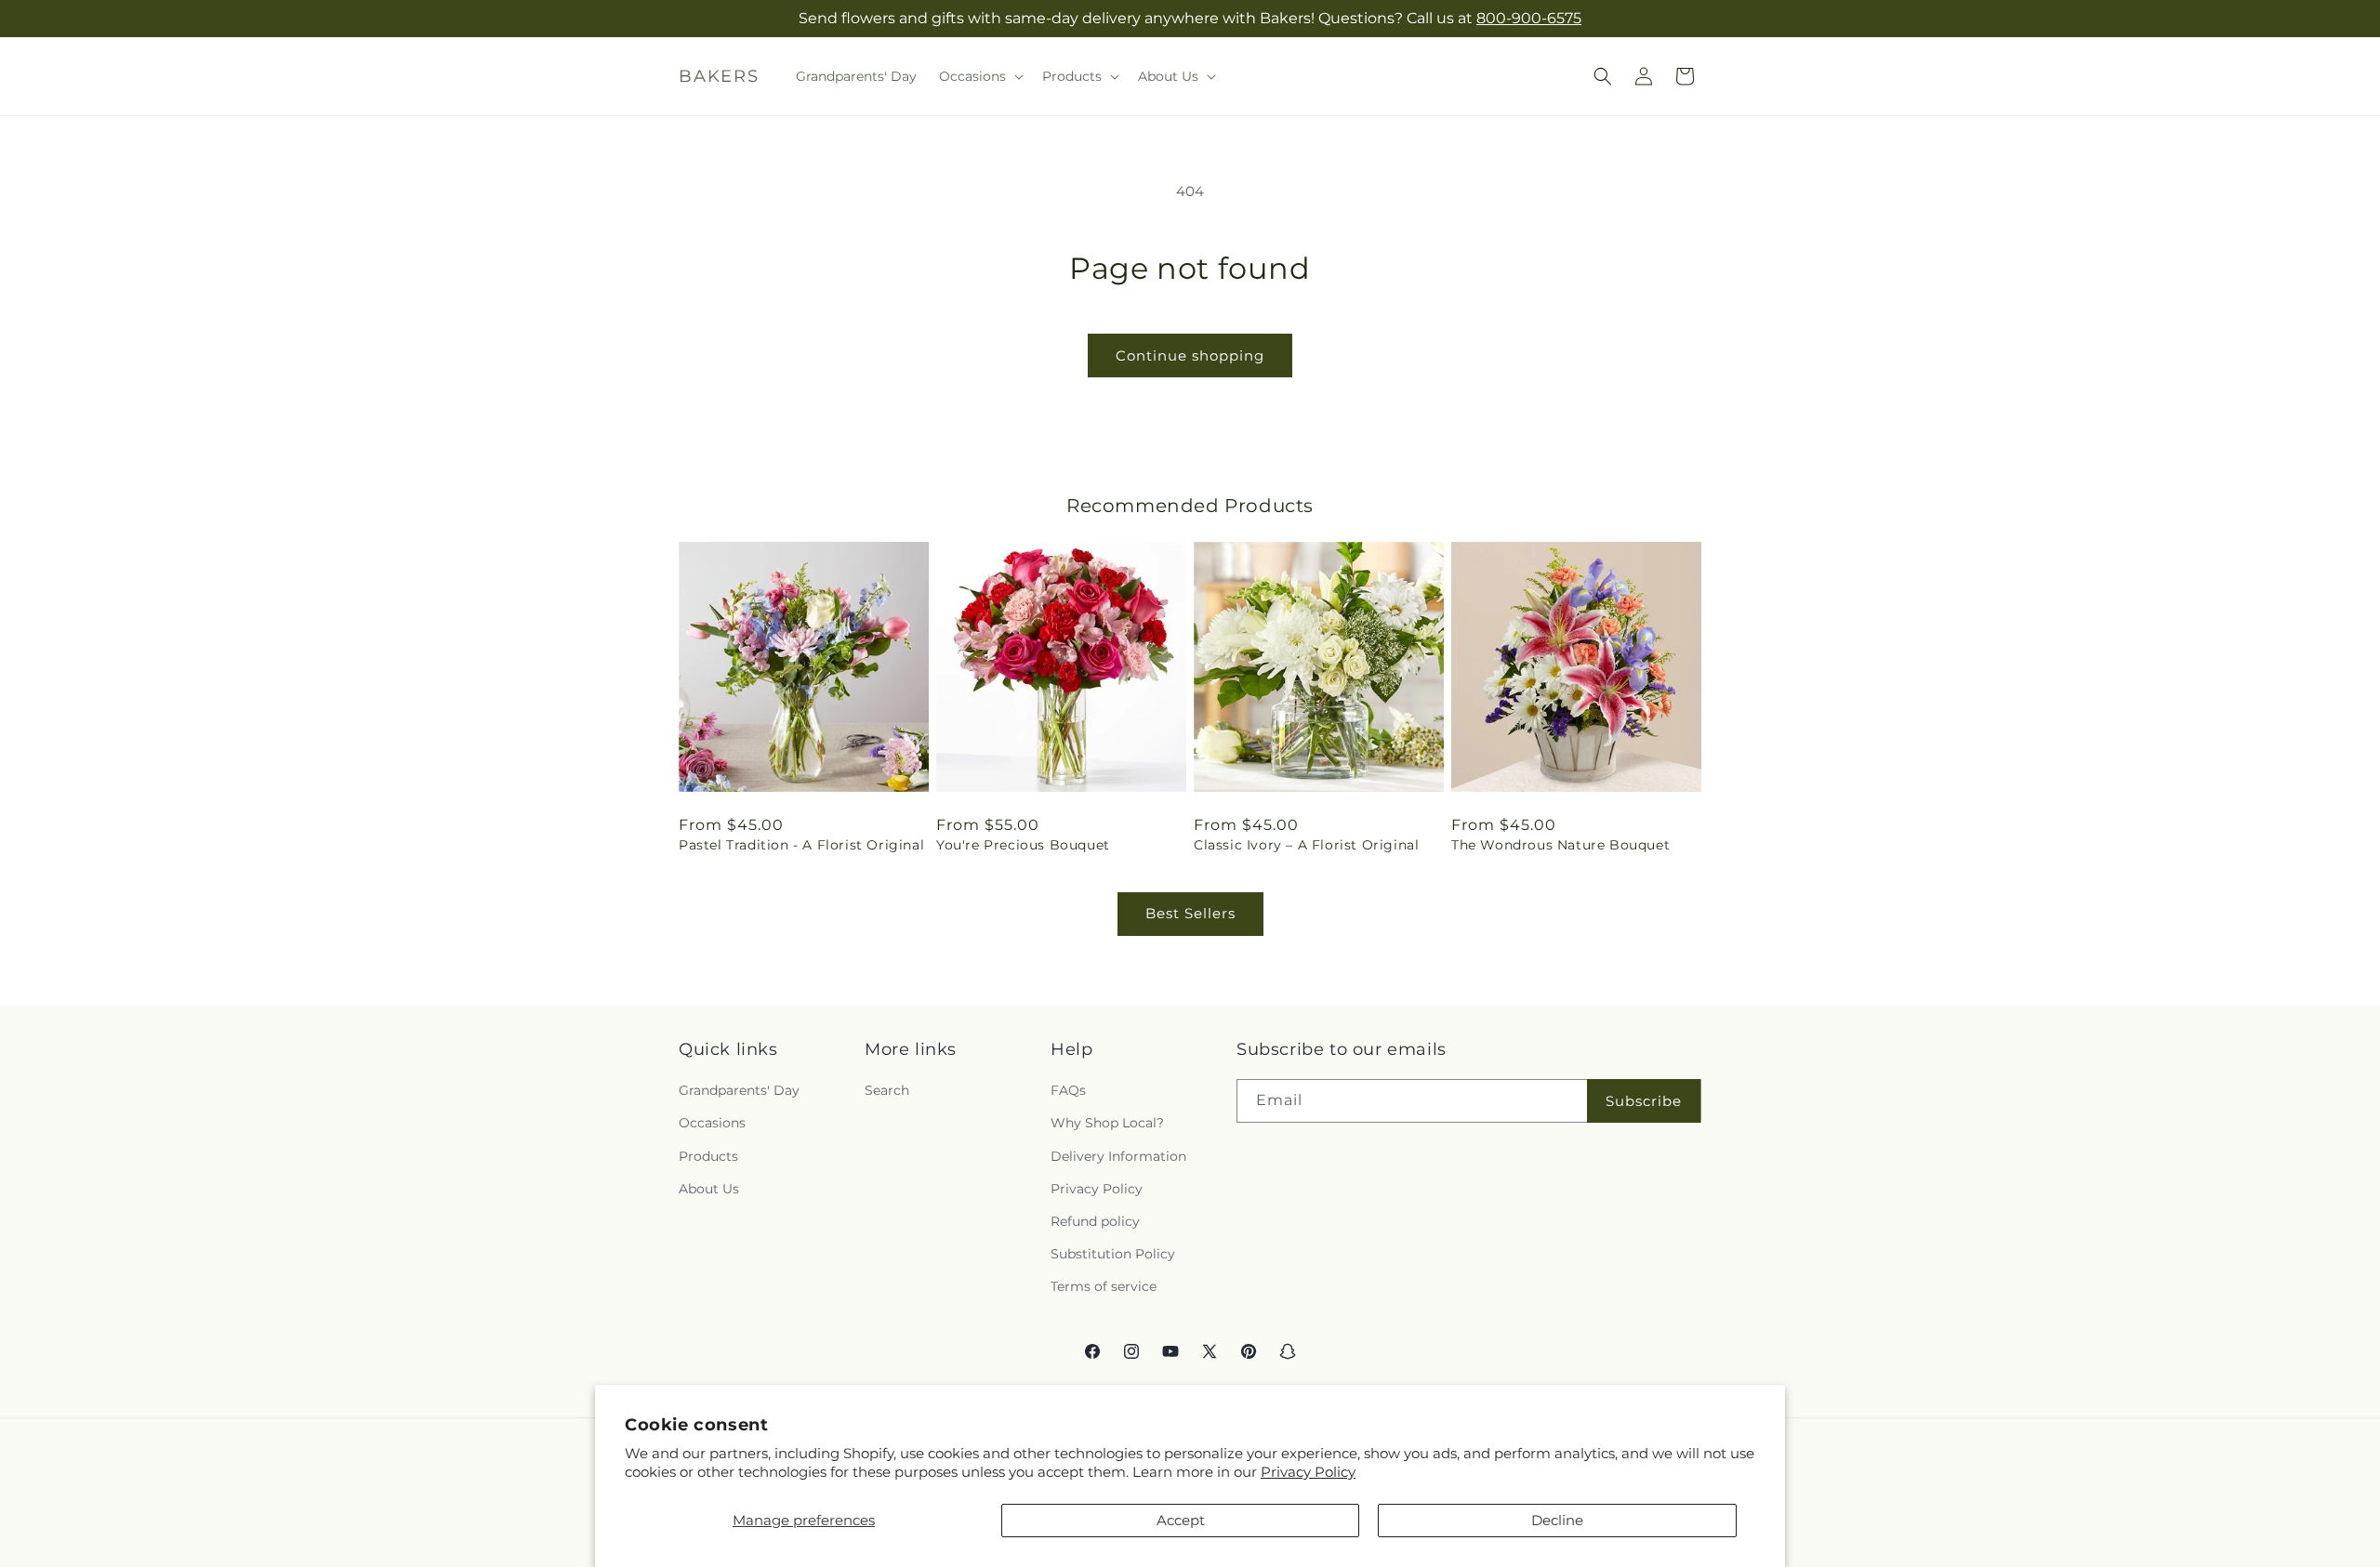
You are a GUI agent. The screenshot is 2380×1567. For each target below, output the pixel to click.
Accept (1181, 1520)
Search (887, 1090)
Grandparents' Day (739, 1090)
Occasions (712, 1123)
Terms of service (1104, 1286)
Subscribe (1644, 1101)
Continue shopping (1190, 356)
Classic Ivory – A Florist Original (1306, 845)
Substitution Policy (1113, 1254)
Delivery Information (1118, 1156)
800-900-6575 (1529, 18)
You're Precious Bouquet (1023, 845)
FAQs (1068, 1090)
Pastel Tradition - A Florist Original (801, 845)
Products (708, 1156)
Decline (1557, 1520)
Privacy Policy (1308, 1472)
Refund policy (1095, 1221)
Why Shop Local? (1107, 1123)
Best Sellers (1190, 913)
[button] (979, 76)
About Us (709, 1189)
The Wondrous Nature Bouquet (1560, 845)
